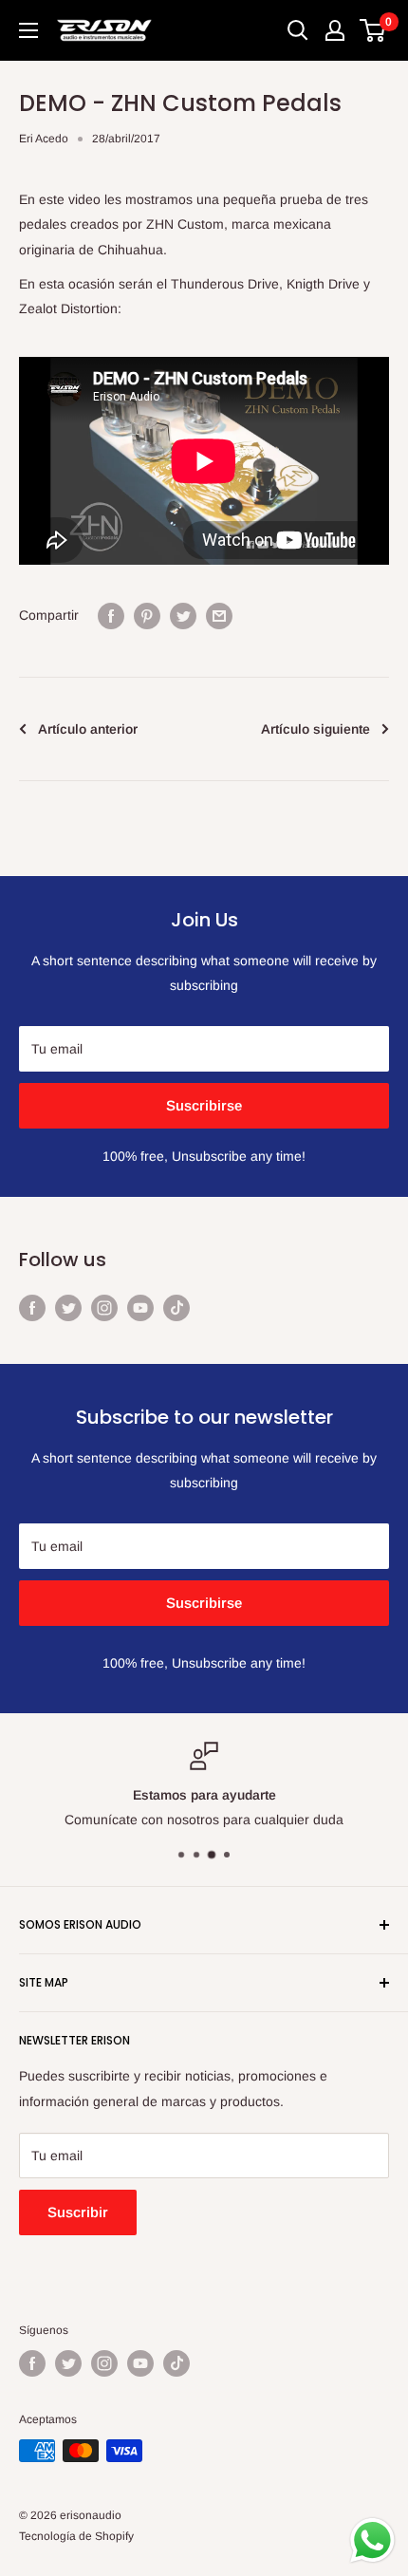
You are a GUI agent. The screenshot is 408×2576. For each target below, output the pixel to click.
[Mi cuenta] (335, 30)
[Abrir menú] (28, 30)
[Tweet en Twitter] (183, 615)
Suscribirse (204, 1105)
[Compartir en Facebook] (111, 615)
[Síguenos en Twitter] (68, 1307)
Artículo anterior (88, 729)
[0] (373, 30)
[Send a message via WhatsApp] (372, 2540)
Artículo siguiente (315, 729)
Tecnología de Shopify (76, 2536)
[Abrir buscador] (298, 30)
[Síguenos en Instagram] (104, 1307)
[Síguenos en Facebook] (32, 1307)
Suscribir (78, 2212)
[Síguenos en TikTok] (176, 1307)
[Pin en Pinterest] (147, 615)
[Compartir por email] (219, 615)
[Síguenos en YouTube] (140, 1307)
